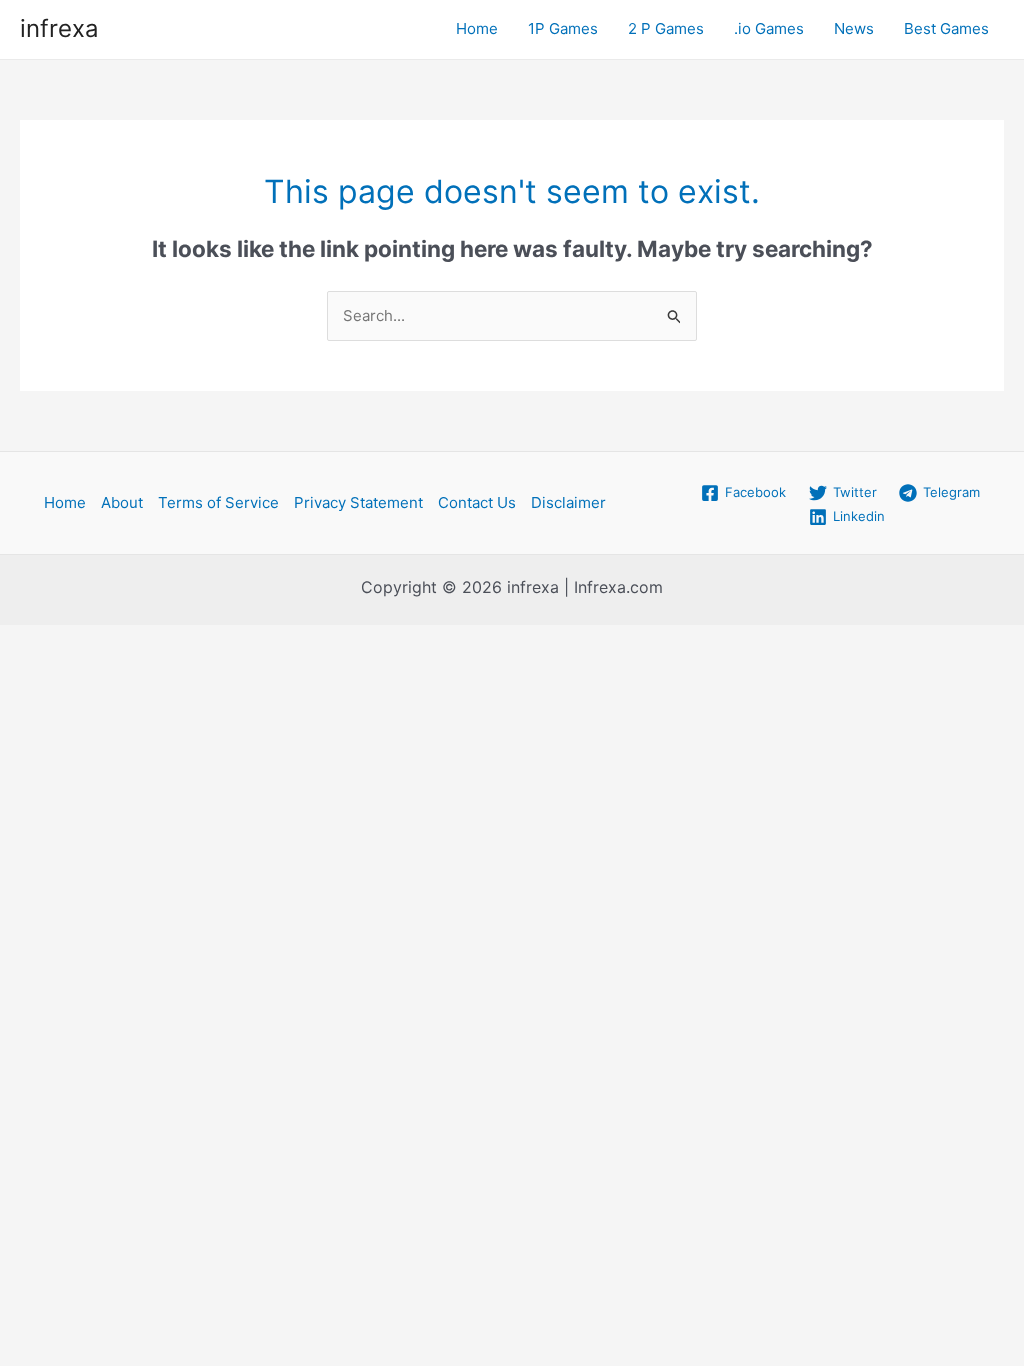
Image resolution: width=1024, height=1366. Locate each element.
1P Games (563, 28)
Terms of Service (218, 502)
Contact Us (477, 502)
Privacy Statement (358, 502)
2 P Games (666, 28)
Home (477, 28)
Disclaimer (568, 502)
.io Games (769, 28)
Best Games (946, 28)
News (854, 28)
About (122, 502)
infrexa (59, 28)
